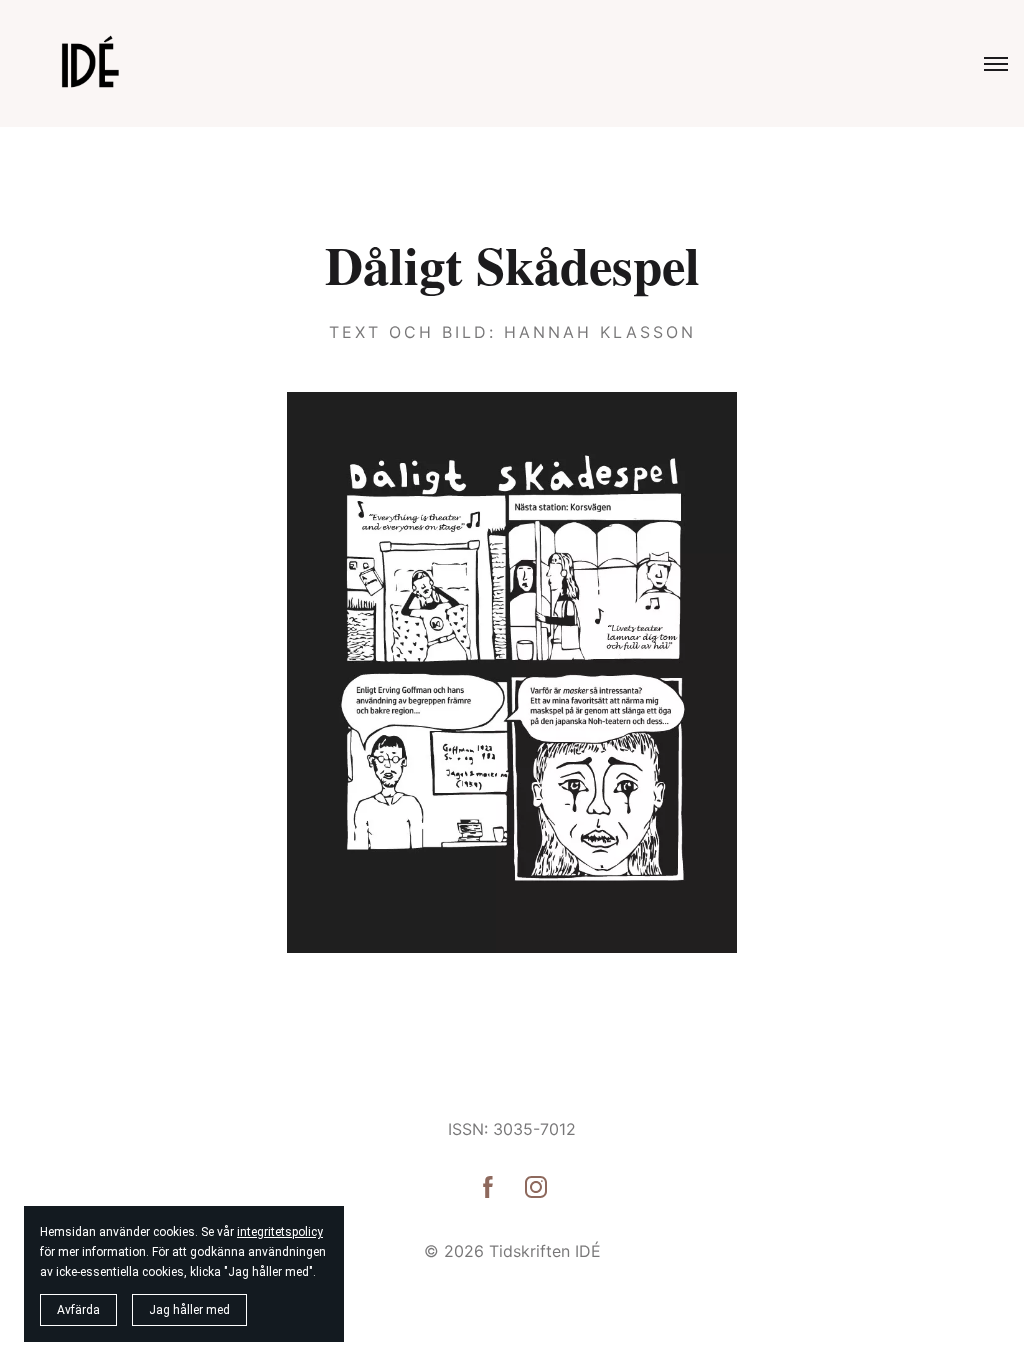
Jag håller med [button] (189, 1310)
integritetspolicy (280, 1232)
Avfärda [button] (78, 1310)
